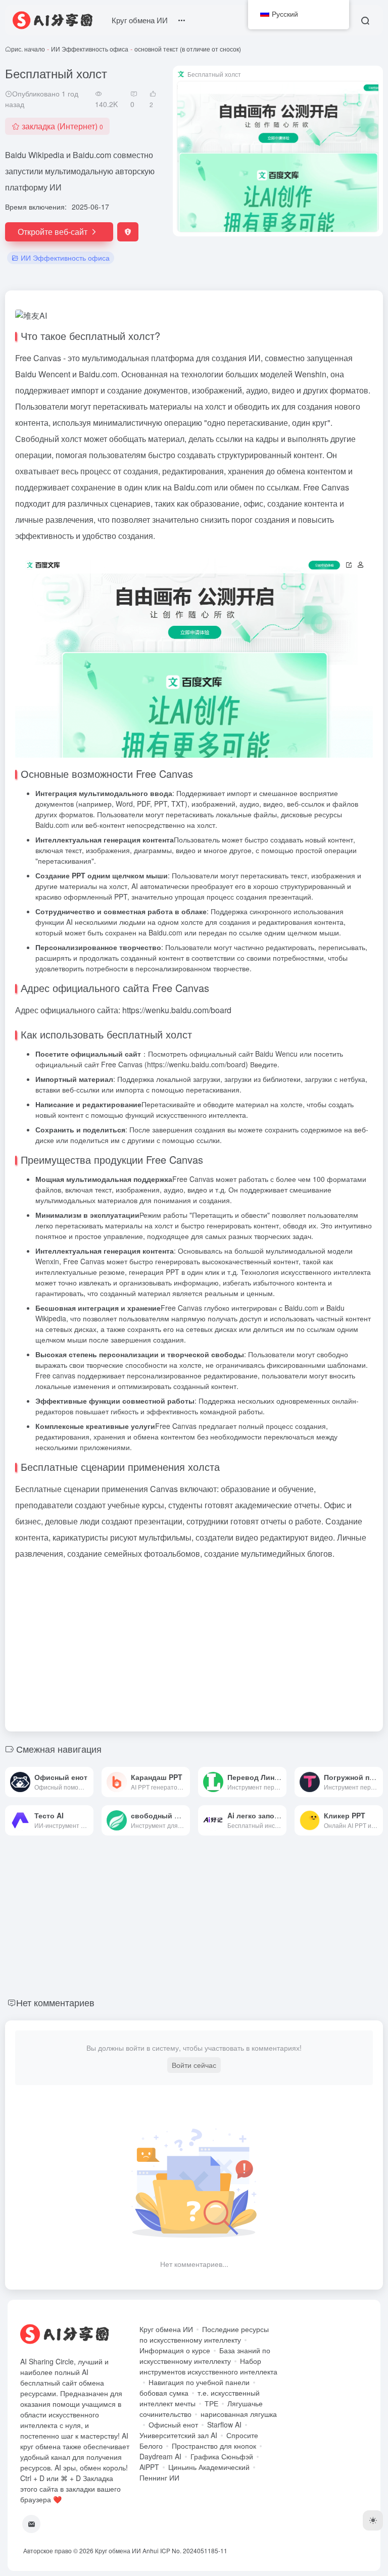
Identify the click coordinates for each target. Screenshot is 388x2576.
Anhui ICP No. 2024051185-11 (185, 2550)
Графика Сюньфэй (222, 2456)
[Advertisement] (194, 1643)
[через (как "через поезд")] (88, 1782)
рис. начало (28, 49)
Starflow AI (224, 2424)
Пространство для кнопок (214, 2446)
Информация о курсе (175, 2350)
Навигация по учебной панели (199, 2382)
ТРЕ (211, 2403)
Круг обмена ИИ (140, 20)
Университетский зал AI (178, 2435)
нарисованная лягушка (239, 2414)
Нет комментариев (55, 2002)
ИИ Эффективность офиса (90, 49)
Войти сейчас (194, 2065)
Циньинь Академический (209, 2467)
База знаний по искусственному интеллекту (205, 2356)
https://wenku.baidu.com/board (196, 1064)
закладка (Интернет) (62, 126)
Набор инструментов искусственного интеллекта (208, 2366)
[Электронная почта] (31, 2524)
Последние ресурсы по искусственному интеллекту (204, 2334)
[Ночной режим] (373, 2520)
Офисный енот (173, 2424)
